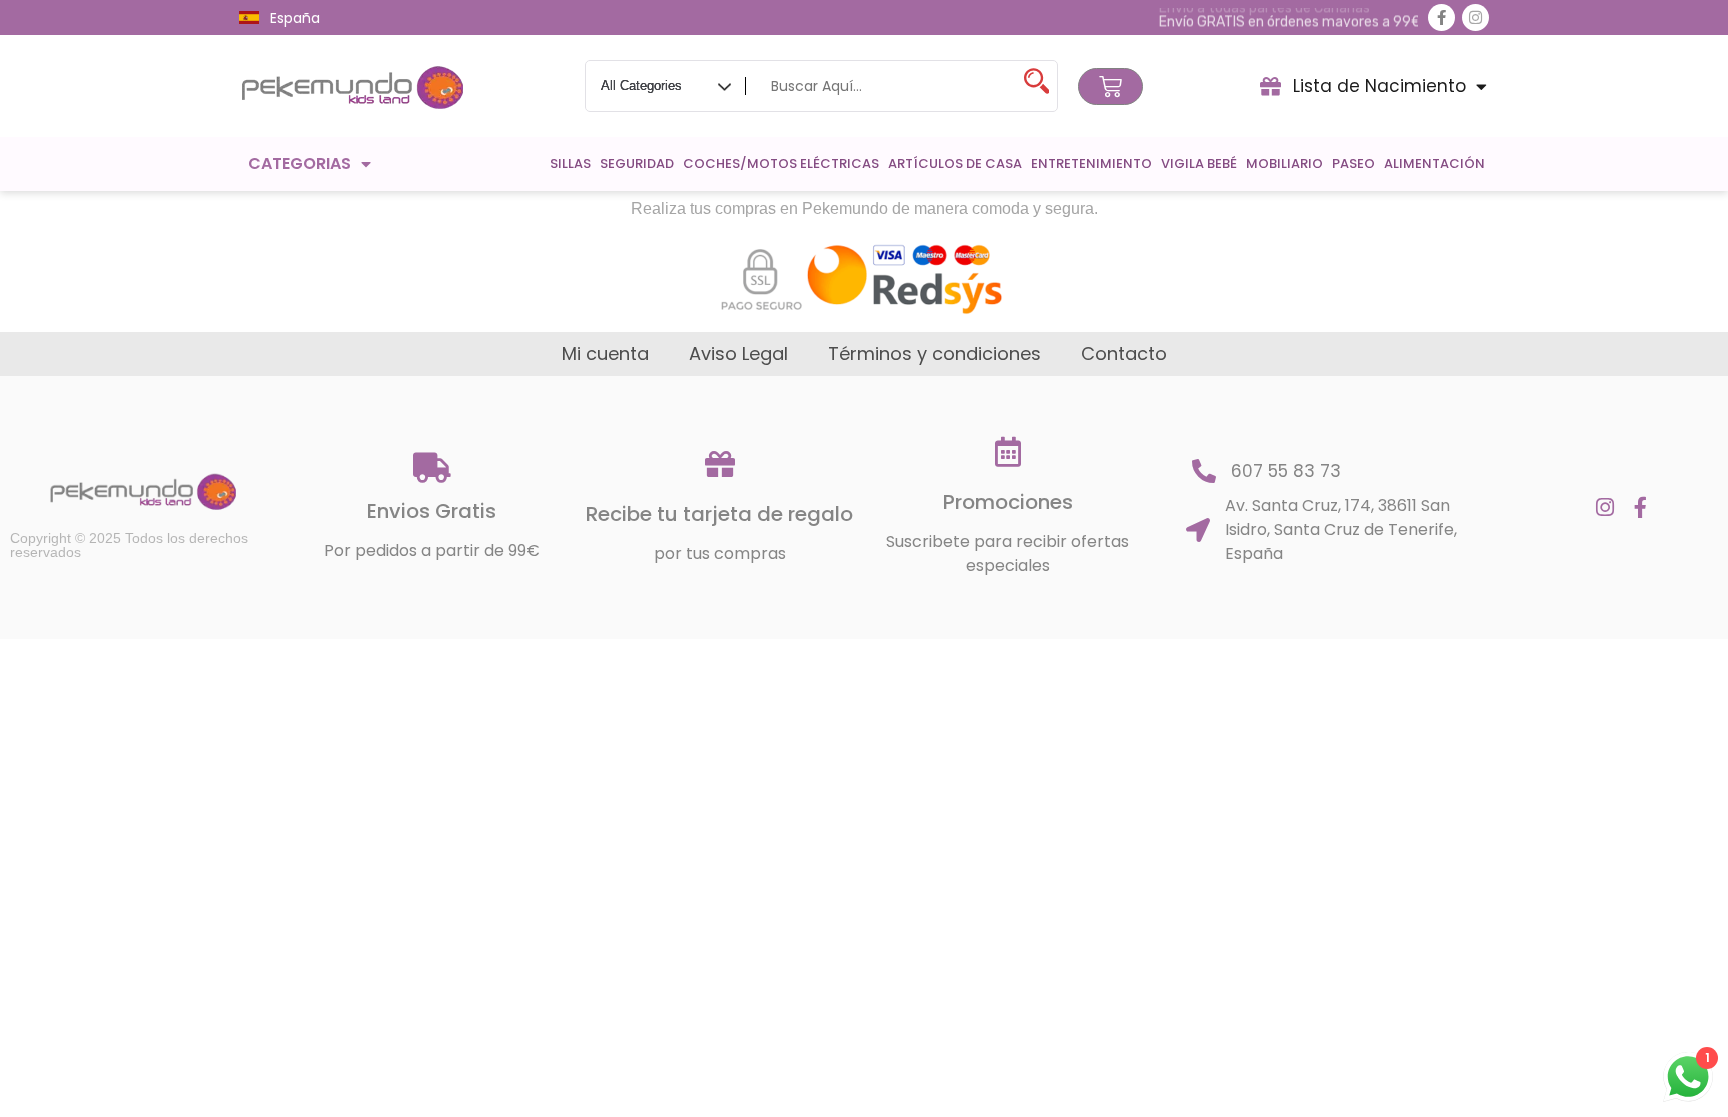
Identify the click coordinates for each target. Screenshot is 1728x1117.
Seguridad (637, 163)
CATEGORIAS (299, 163)
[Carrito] (1110, 86)
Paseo (1353, 163)
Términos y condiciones (934, 354)
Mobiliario (1284, 163)
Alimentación (1434, 163)
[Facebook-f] (1441, 17)
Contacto (1124, 354)
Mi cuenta (605, 354)
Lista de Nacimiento (1379, 86)
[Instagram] (1475, 17)
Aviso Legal (738, 354)
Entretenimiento (1091, 163)
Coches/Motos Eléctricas (781, 163)
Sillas (570, 163)
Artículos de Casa (955, 163)
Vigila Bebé (1199, 163)
